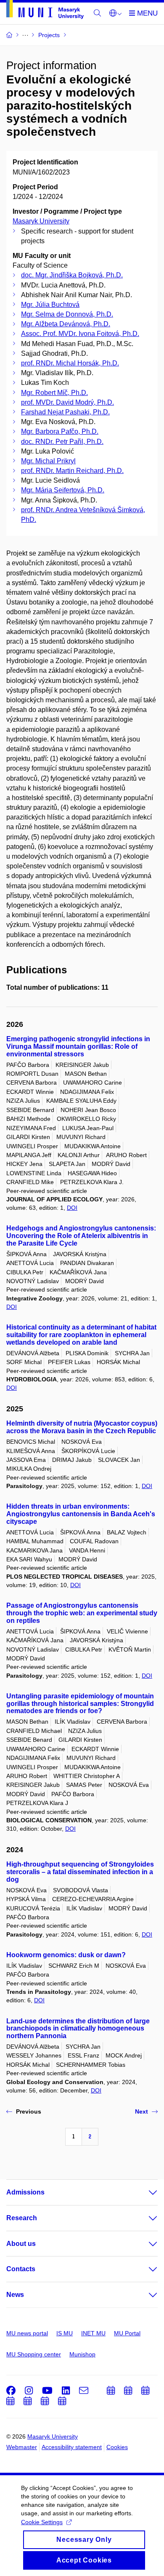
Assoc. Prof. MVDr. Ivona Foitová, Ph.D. (80, 334)
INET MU (93, 2333)
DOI (72, 1208)
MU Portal (127, 2333)
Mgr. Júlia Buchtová (50, 305)
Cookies (117, 2447)
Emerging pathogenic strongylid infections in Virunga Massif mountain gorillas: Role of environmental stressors (78, 1046)
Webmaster (22, 2447)
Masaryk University (41, 221)
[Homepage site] (45, 11)
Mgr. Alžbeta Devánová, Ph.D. (66, 324)
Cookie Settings (42, 2522)
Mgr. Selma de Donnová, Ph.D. (67, 314)
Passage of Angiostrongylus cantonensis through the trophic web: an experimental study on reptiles (82, 1613)
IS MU (65, 2333)
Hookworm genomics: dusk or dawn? (66, 1955)
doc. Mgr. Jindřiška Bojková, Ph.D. (72, 275)
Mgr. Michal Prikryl (48, 461)
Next (142, 2111)
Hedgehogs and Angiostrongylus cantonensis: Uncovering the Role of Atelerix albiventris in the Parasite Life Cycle (81, 1236)
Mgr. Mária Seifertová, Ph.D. (63, 490)
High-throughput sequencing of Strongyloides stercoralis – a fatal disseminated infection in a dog (80, 1872)
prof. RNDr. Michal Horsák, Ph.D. (70, 363)
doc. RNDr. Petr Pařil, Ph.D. (62, 442)
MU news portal (27, 2333)
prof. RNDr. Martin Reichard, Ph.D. (72, 471)
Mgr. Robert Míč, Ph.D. (54, 393)
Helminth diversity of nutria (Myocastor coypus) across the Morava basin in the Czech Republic (82, 1427)
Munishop (82, 2354)
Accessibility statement (72, 2447)
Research (22, 2218)
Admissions (25, 2192)
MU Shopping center (34, 2354)
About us (21, 2244)
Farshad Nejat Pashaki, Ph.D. (65, 412)
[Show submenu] (145, 2192)
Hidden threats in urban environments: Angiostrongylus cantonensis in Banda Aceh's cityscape (81, 1514)
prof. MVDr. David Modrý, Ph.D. (67, 402)
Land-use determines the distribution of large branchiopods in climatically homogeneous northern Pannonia (78, 2029)
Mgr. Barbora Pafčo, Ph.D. (60, 431)
